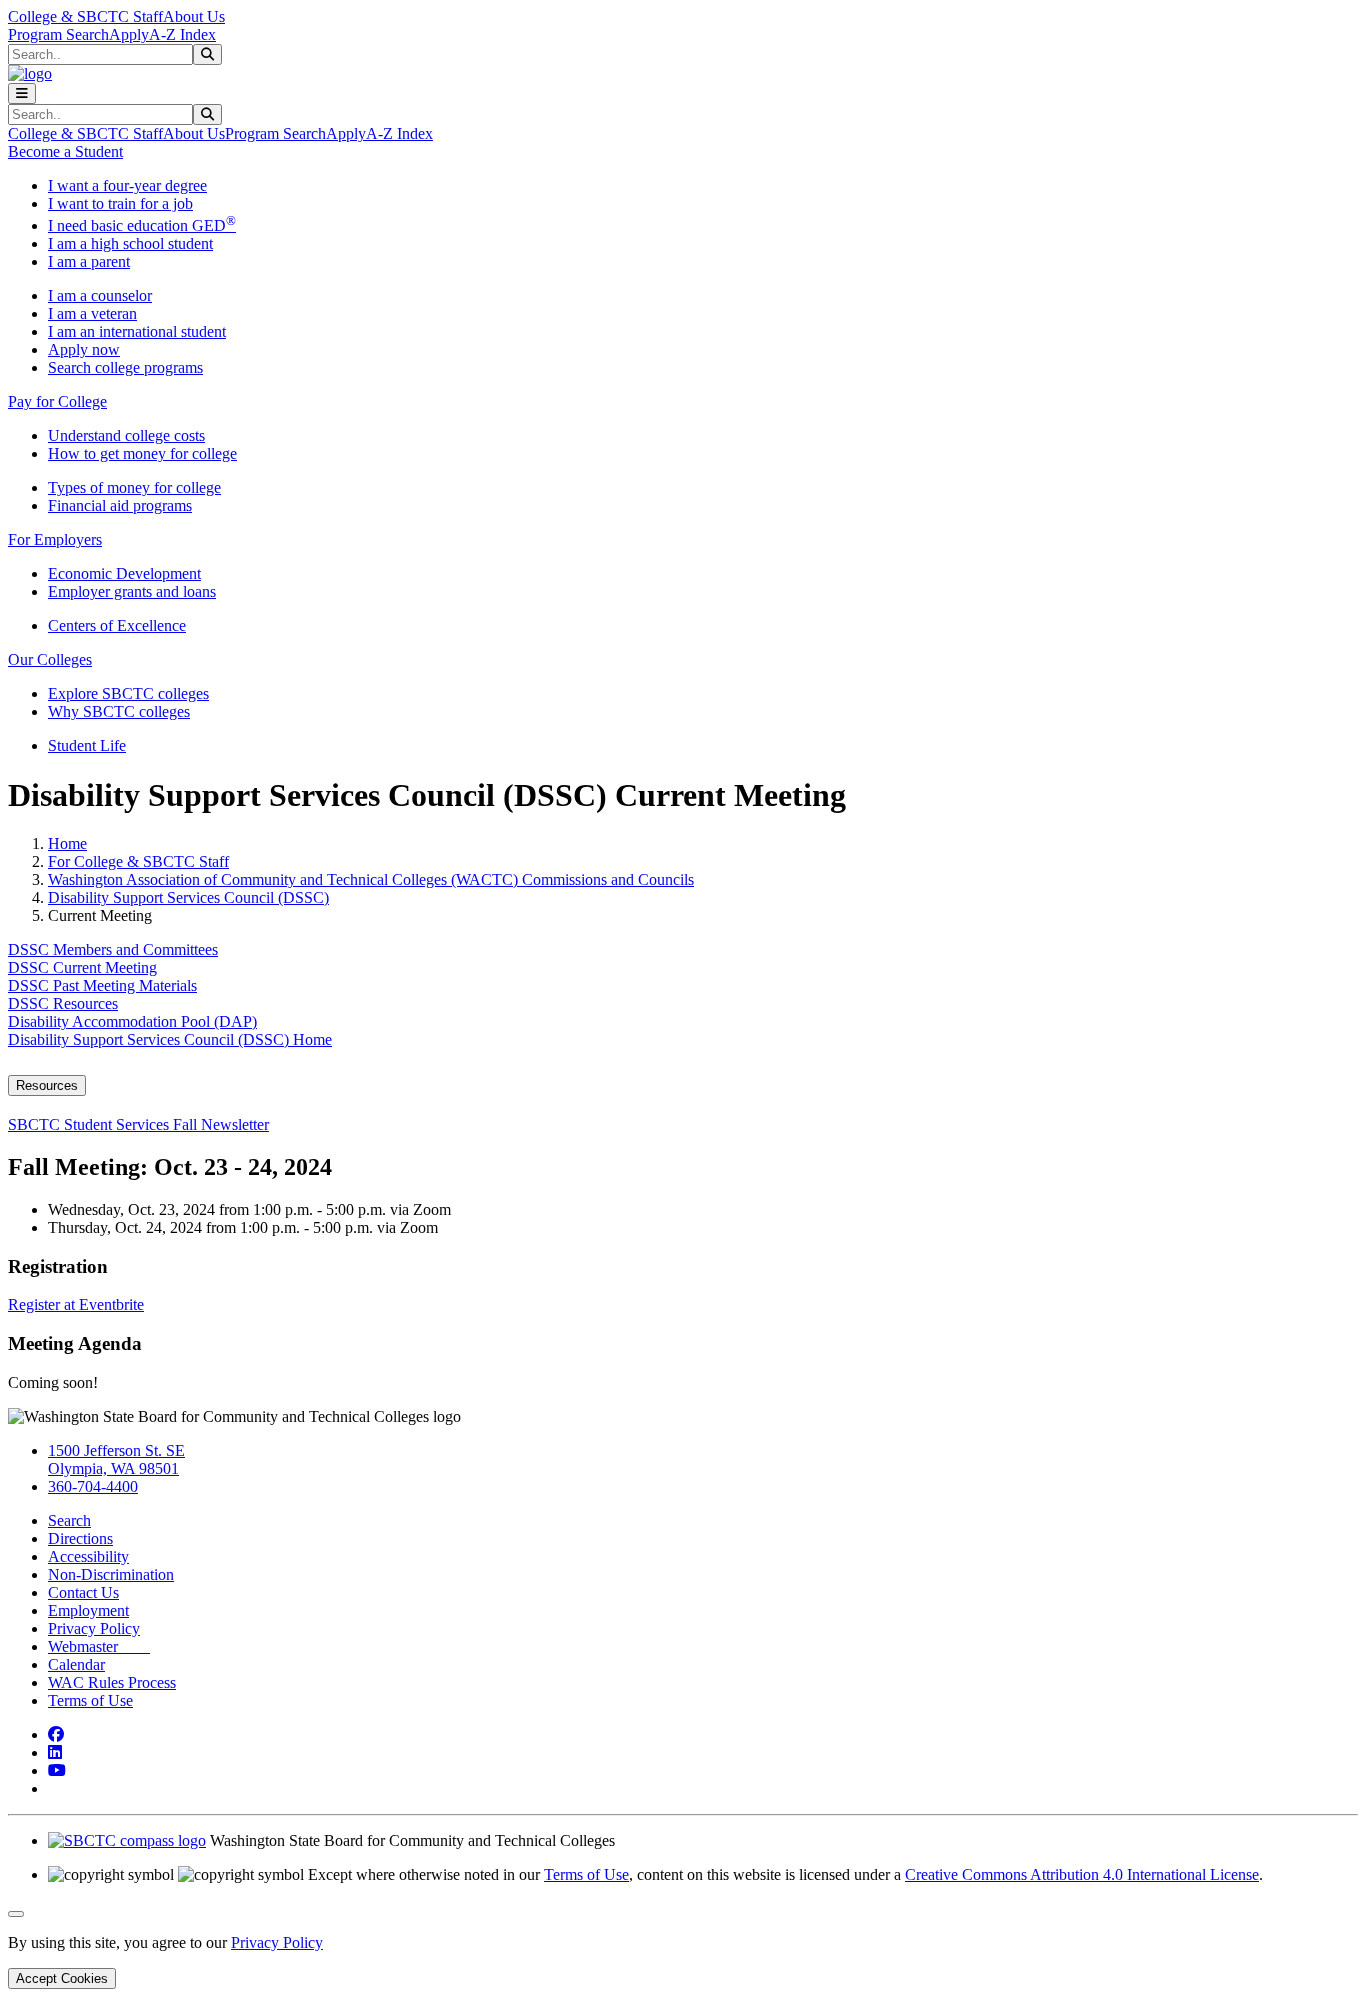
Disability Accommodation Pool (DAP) (132, 1021)
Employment (88, 1610)
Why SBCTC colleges (119, 711)
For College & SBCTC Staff (138, 861)
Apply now (84, 349)
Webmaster (99, 1646)
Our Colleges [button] (50, 659)
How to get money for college (142, 453)
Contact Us (83, 1592)
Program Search (58, 34)
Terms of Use (90, 1700)
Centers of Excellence (117, 625)
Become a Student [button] (65, 151)
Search (69, 1520)
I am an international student (137, 331)
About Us (194, 16)
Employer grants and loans (132, 591)
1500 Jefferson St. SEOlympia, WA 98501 (116, 1459)
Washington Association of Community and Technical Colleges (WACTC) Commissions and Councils (371, 879)
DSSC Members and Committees (113, 949)
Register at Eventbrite (76, 1304)
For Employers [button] (55, 539)
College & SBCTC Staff (85, 16)
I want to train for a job (120, 203)
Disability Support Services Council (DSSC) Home (170, 1039)
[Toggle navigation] (22, 93)
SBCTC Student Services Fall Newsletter (138, 1124)
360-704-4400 (93, 1486)
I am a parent (89, 261)
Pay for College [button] (57, 401)
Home (67, 843)
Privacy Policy (94, 1628)
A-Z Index (182, 34)
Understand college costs (126, 435)
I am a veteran (92, 313)
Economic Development (124, 573)
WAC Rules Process (112, 1682)
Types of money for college (134, 487)
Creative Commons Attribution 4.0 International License (1082, 1874)
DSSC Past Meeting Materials (102, 985)
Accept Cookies (62, 1978)
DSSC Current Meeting (82, 967)
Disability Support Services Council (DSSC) (188, 897)
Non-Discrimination (111, 1574)
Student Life (87, 745)
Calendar (76, 1664)
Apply (129, 34)
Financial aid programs (120, 505)
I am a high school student (130, 243)
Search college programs (125, 367)
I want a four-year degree (127, 185)
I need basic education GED (142, 225)
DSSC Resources (63, 1003)
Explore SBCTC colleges (128, 693)
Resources (47, 1085)
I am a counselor (100, 295)
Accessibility (88, 1556)
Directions (80, 1538)
